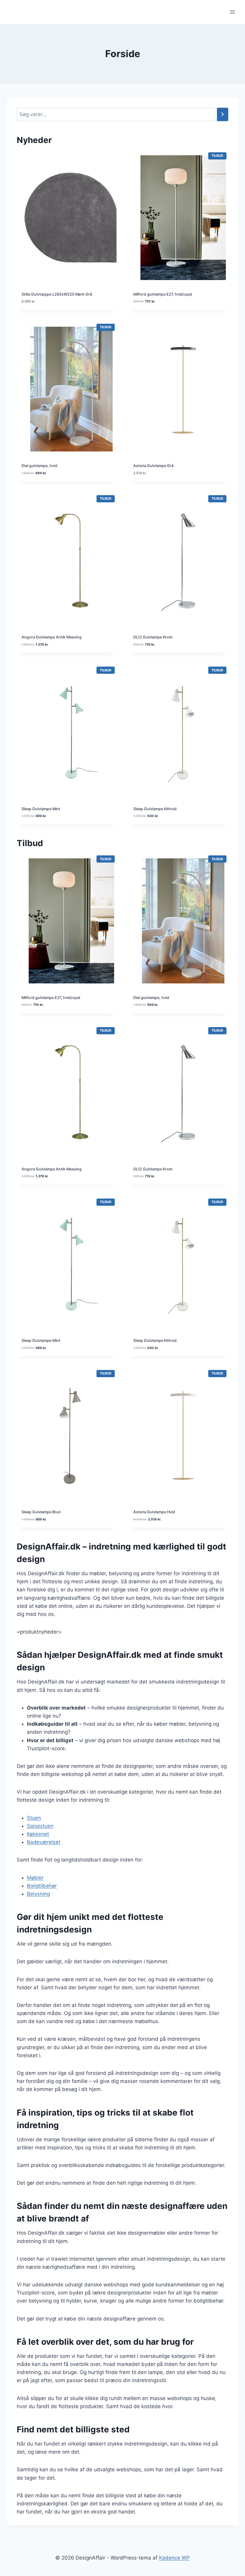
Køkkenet (38, 1834)
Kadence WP (174, 2558)
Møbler (35, 1878)
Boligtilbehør (42, 1886)
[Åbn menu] (232, 12)
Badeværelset (44, 1842)
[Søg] (223, 114)
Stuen (34, 1818)
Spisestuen (40, 1826)
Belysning (38, 1894)
